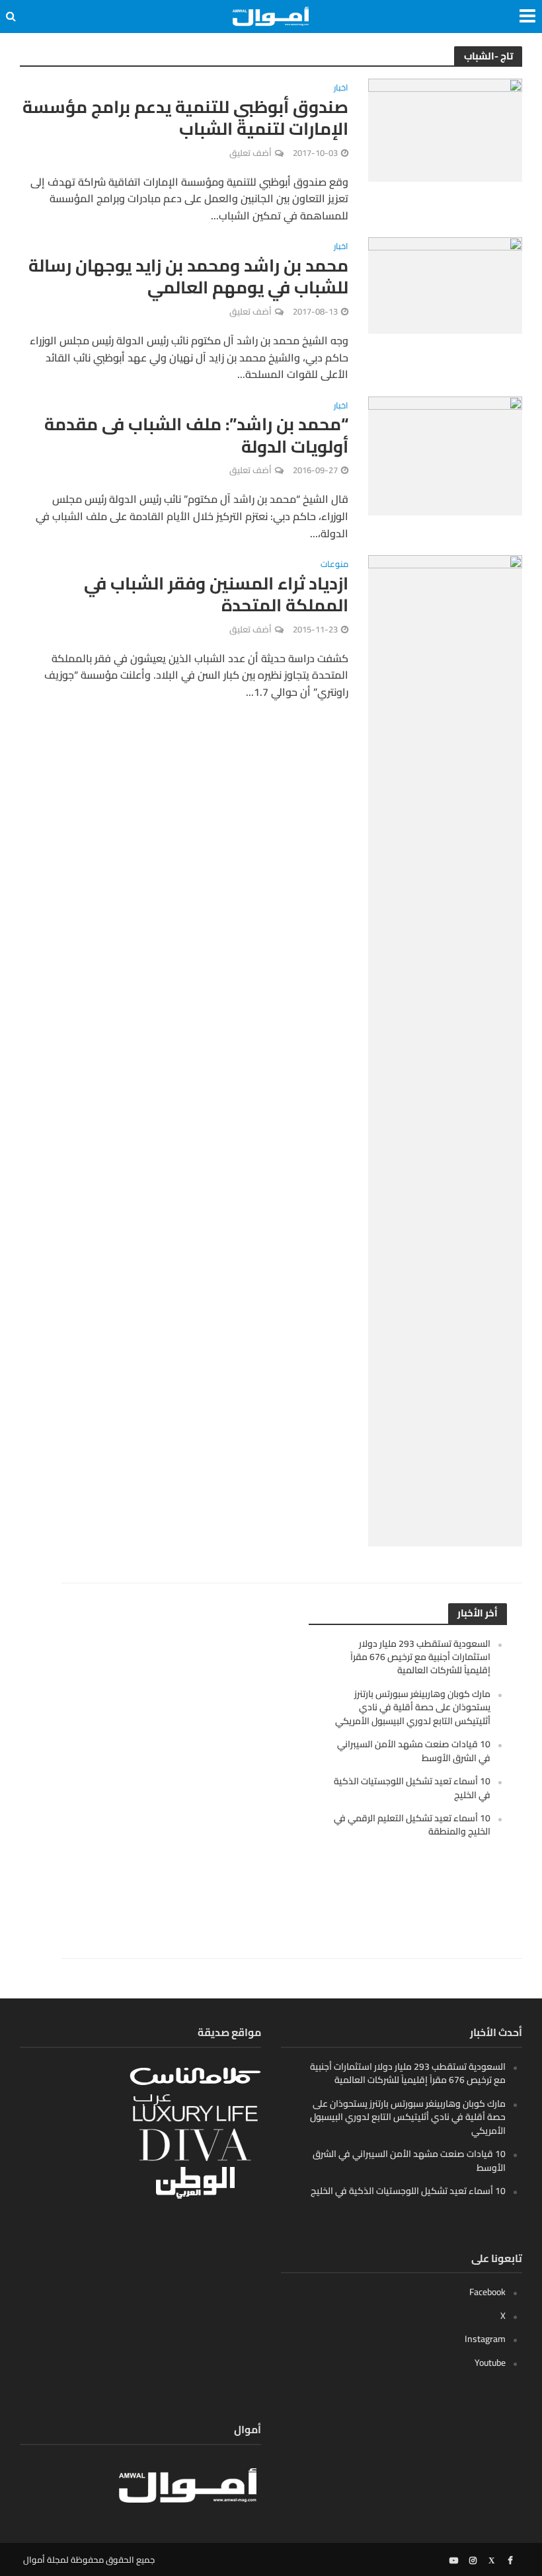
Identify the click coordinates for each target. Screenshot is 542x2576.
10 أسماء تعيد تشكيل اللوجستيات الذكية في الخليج (412, 1788)
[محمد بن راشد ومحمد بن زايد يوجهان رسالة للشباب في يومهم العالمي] (445, 284)
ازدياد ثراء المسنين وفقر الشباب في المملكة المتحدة (216, 594)
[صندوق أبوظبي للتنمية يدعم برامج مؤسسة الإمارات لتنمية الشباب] (445, 129)
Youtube (490, 2363)
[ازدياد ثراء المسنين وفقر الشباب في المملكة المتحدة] (445, 1049)
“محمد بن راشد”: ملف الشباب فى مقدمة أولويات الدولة (196, 435)
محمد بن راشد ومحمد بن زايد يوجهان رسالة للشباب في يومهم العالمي (188, 277)
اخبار (341, 89)
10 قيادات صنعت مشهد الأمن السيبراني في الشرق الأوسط (414, 1751)
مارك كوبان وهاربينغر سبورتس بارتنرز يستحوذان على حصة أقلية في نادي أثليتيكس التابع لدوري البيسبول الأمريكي (413, 1707)
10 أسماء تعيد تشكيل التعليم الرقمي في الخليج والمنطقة (412, 1825)
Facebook (487, 2292)
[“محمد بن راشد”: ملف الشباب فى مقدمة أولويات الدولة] (445, 455)
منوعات (334, 565)
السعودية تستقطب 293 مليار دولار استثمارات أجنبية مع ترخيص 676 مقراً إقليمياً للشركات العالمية (420, 1657)
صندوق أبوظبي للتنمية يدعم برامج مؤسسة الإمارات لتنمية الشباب (185, 118)
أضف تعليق (251, 153)
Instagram (485, 2339)
